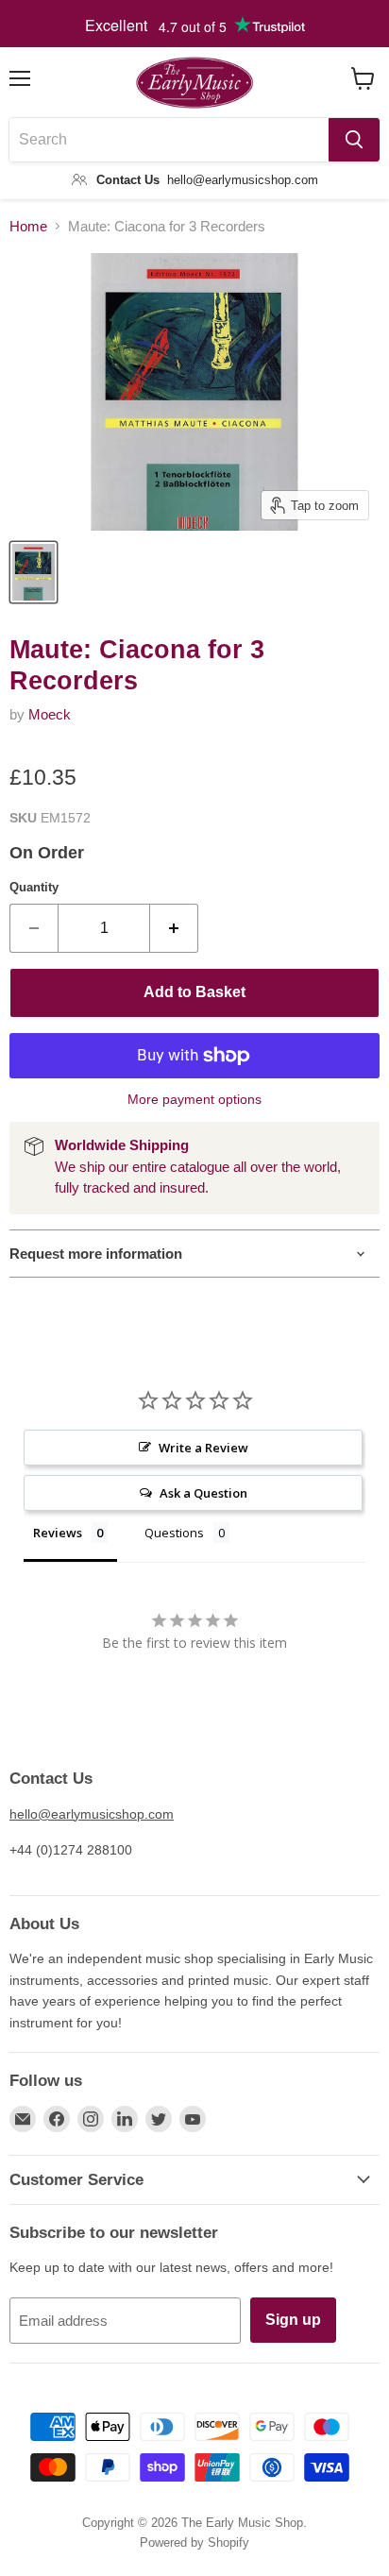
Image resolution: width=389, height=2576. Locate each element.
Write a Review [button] (203, 1448)
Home (28, 226)
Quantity (34, 887)
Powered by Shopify (194, 2542)
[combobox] (169, 140)
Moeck (50, 714)
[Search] (354, 140)
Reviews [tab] (58, 1533)
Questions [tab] (174, 1533)
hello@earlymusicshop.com (92, 1814)
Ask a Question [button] (203, 1493)
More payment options (194, 1099)
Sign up (293, 2320)
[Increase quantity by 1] (174, 928)
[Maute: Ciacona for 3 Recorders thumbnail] (34, 572)
